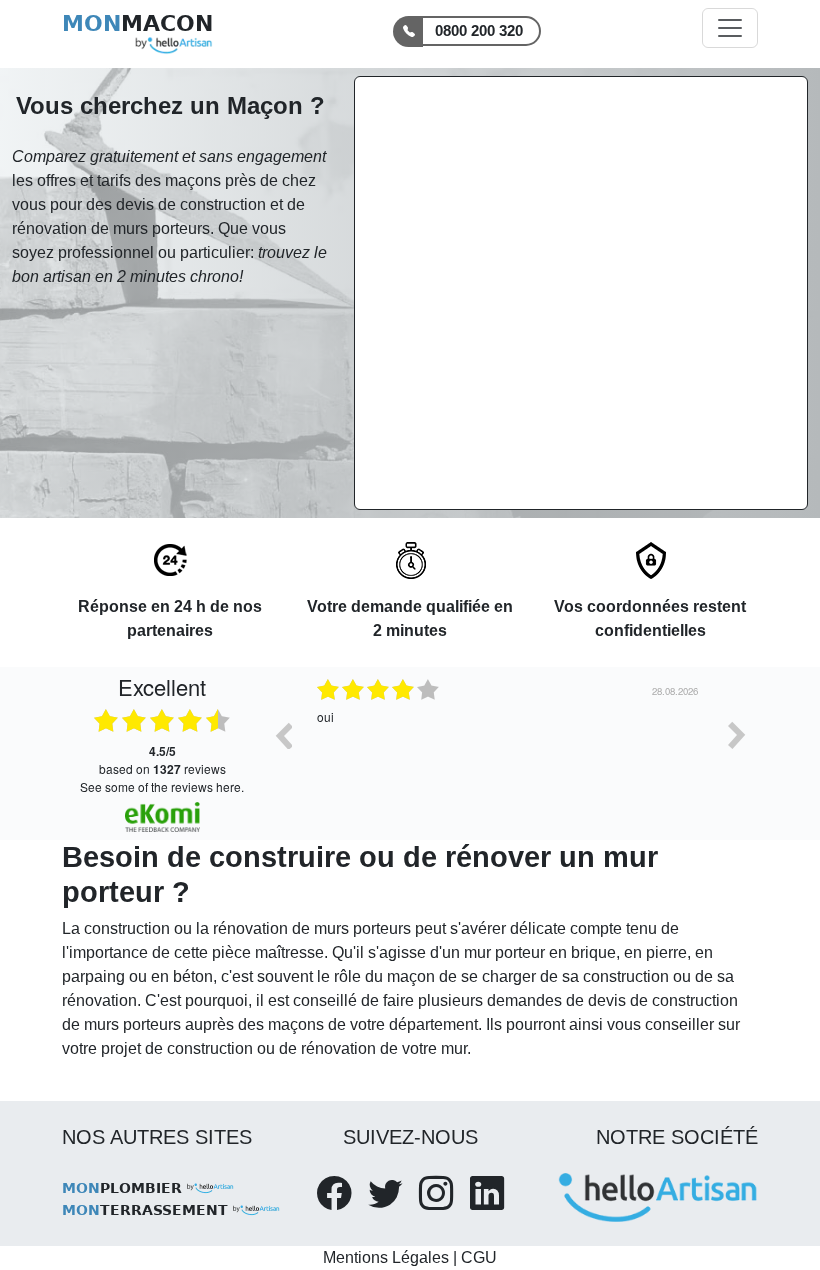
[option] (418, 750)
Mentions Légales (386, 1257)
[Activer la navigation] (730, 28)
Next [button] (737, 735)
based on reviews (162, 760)
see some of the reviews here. (162, 786)
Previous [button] (283, 735)
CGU (479, 1257)
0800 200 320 (479, 30)
